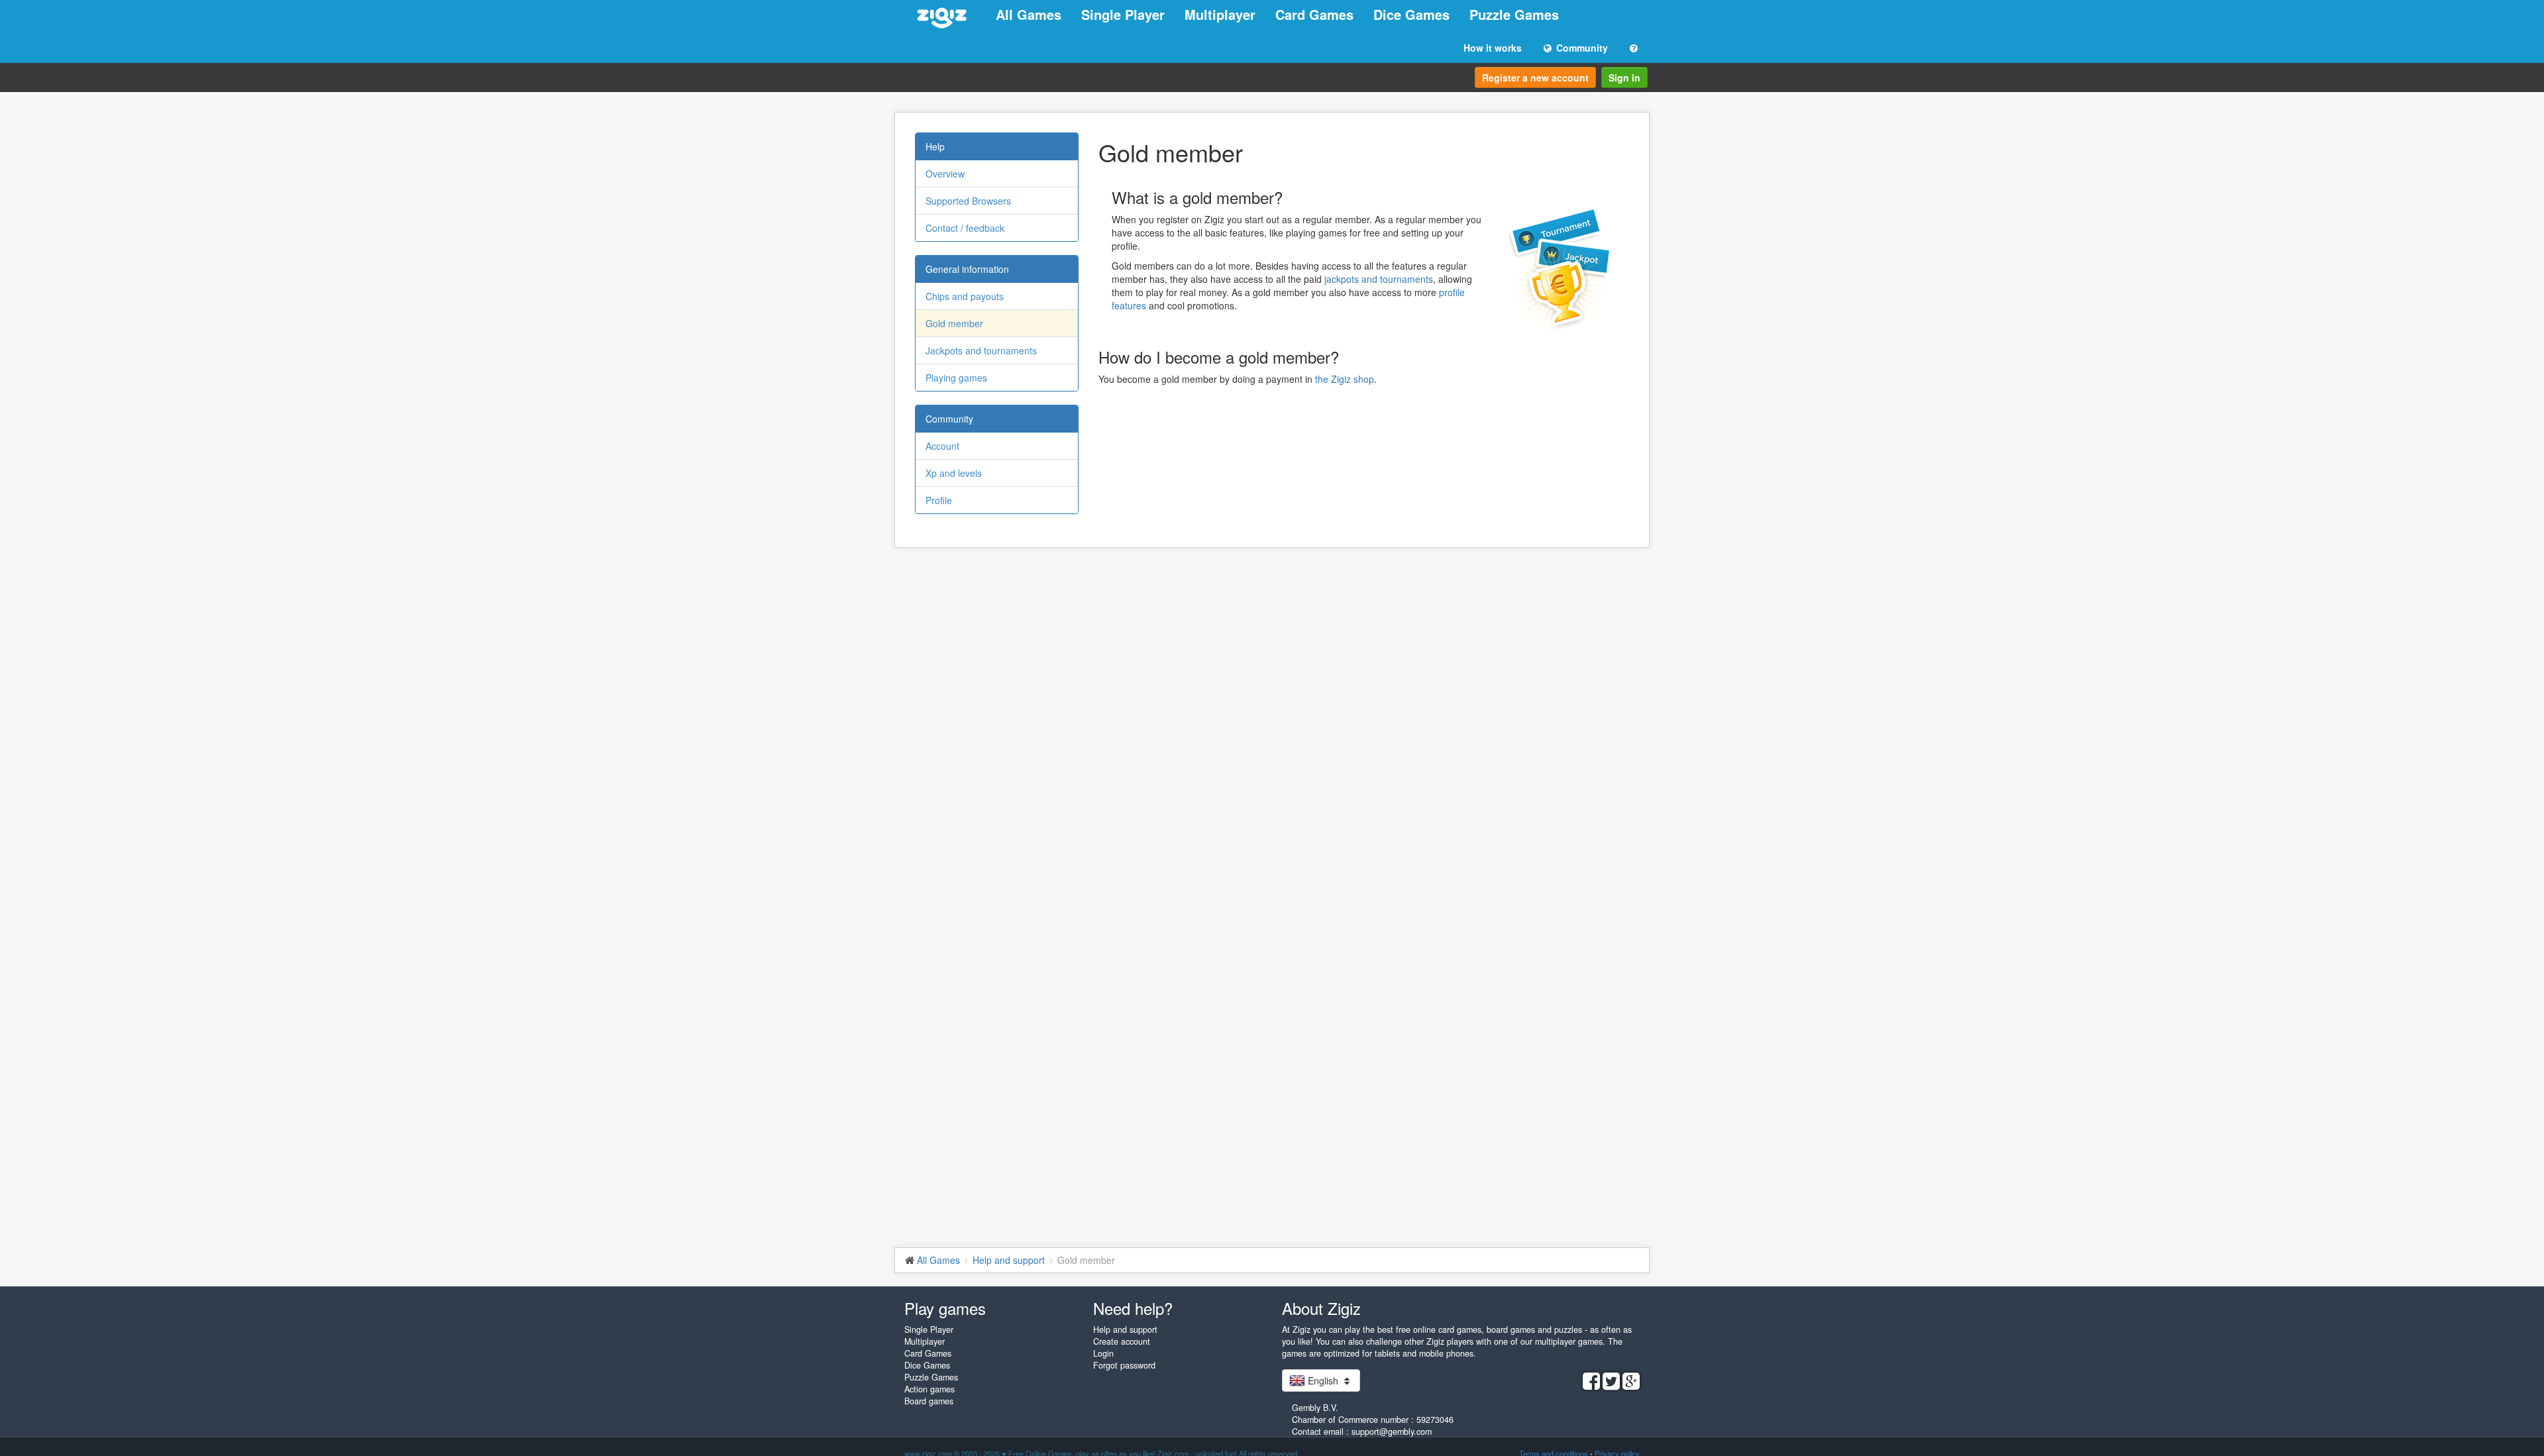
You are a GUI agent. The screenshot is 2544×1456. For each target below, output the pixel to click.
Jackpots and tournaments (981, 350)
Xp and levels (954, 473)
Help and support (1125, 1329)
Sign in (1624, 78)
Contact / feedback (965, 228)
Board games (929, 1401)
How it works (1493, 48)
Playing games (956, 378)
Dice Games (1411, 14)
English (1323, 1380)
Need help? (1133, 1308)
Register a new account (1535, 78)
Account (942, 446)
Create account (1122, 1341)
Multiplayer (1220, 14)
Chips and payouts (965, 296)
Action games (929, 1389)
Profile (939, 500)
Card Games (1314, 14)
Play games (945, 1308)
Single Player (1123, 14)
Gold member (954, 323)
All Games (1029, 14)
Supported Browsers (968, 201)
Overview (945, 174)
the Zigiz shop (1345, 379)
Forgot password (1124, 1365)
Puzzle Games (1514, 14)
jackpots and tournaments (1379, 279)
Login (1103, 1353)
